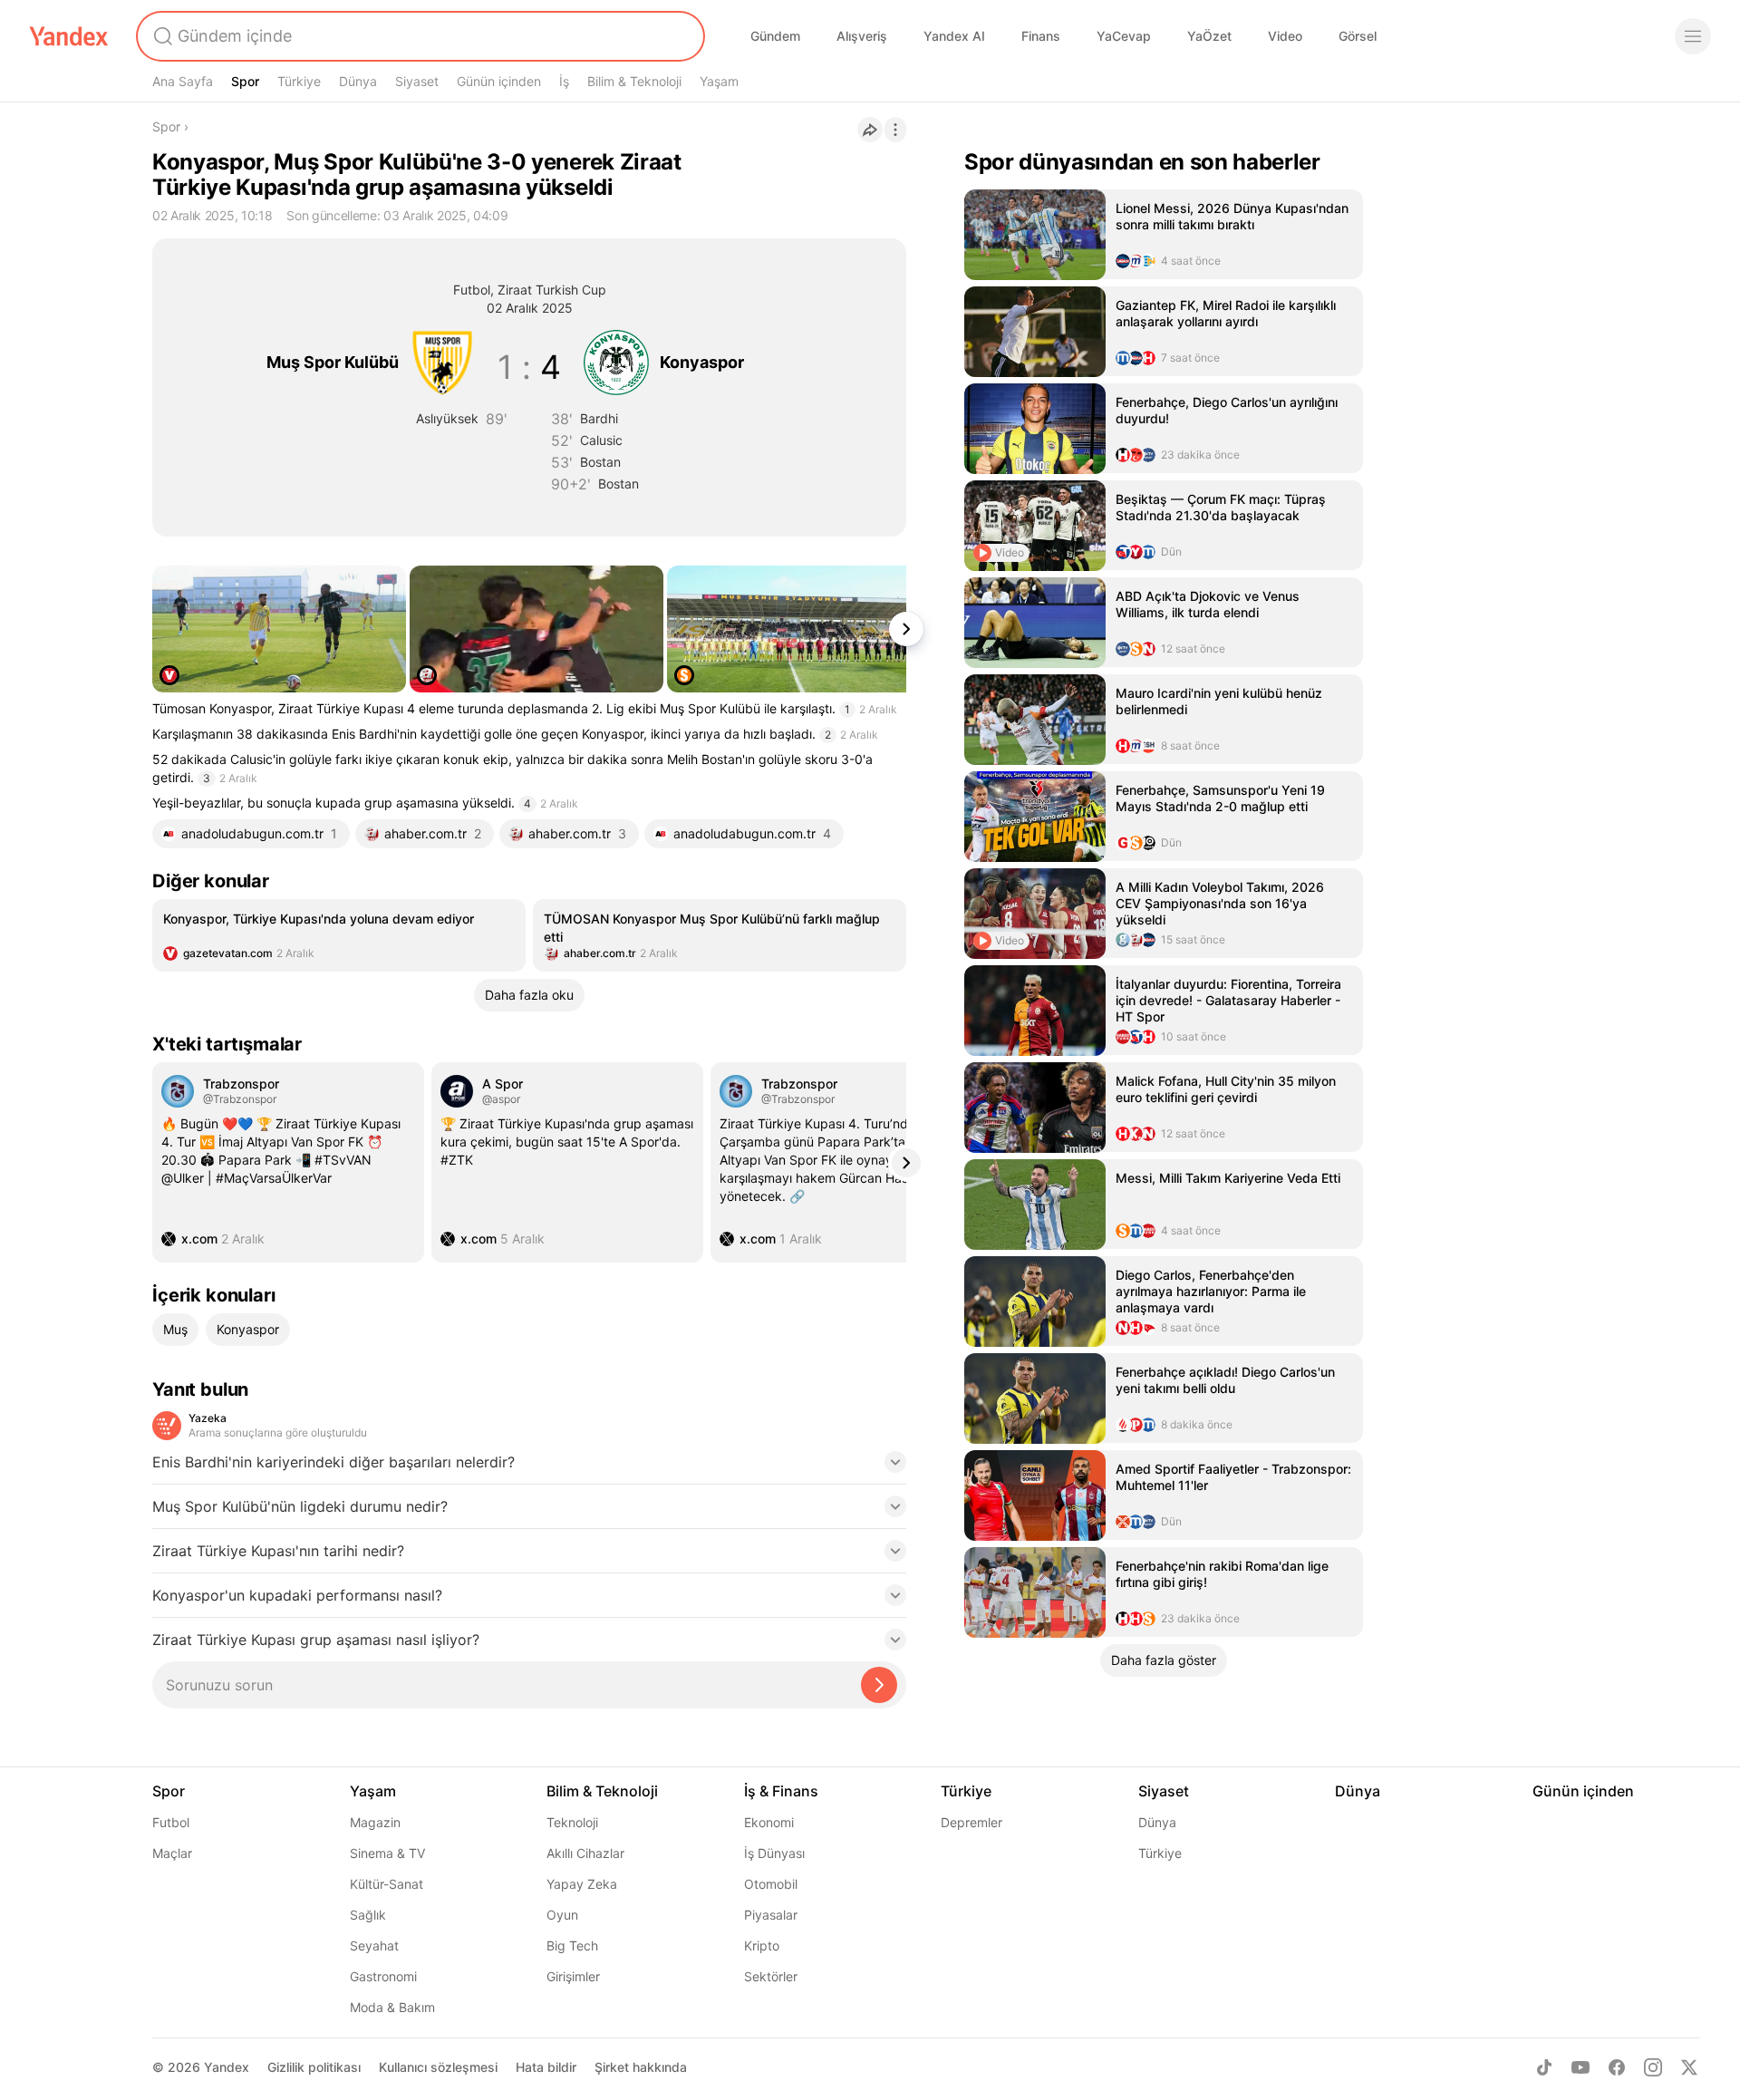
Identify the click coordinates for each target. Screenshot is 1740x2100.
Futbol (171, 1822)
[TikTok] (1544, 2067)
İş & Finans (781, 1791)
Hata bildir (546, 2067)
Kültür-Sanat (387, 1884)
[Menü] (1693, 36)
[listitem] (339, 935)
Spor (245, 81)
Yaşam (719, 81)
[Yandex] (69, 36)
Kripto (762, 1945)
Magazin (375, 1822)
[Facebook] (1617, 2067)
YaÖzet (1209, 36)
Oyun (562, 1915)
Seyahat (374, 1945)
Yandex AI (954, 36)
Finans (1041, 36)
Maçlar (172, 1853)
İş (564, 81)
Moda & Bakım (392, 2007)
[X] (1689, 2067)
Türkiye (299, 81)
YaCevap (1124, 36)
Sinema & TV (387, 1853)
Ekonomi (769, 1822)
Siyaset (417, 81)
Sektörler (771, 1976)
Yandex (227, 2067)
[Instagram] (1653, 2067)
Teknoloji (572, 1822)
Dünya (358, 81)
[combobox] (419, 36)
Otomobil (771, 1884)
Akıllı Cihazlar (585, 1853)
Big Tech (572, 1945)
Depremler (971, 1822)
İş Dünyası (774, 1853)
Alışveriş (862, 36)
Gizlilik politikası (314, 2067)
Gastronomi (383, 1976)
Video (1285, 36)
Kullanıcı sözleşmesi (438, 2067)
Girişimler (573, 1976)
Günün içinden (499, 81)
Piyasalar (771, 1915)
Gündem (775, 36)
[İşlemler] (895, 130)
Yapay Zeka (582, 1884)
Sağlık (368, 1915)
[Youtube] (1580, 2067)
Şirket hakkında (641, 2067)
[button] (529, 1467)
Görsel (1358, 36)
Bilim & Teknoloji (634, 81)
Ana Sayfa (183, 81)
